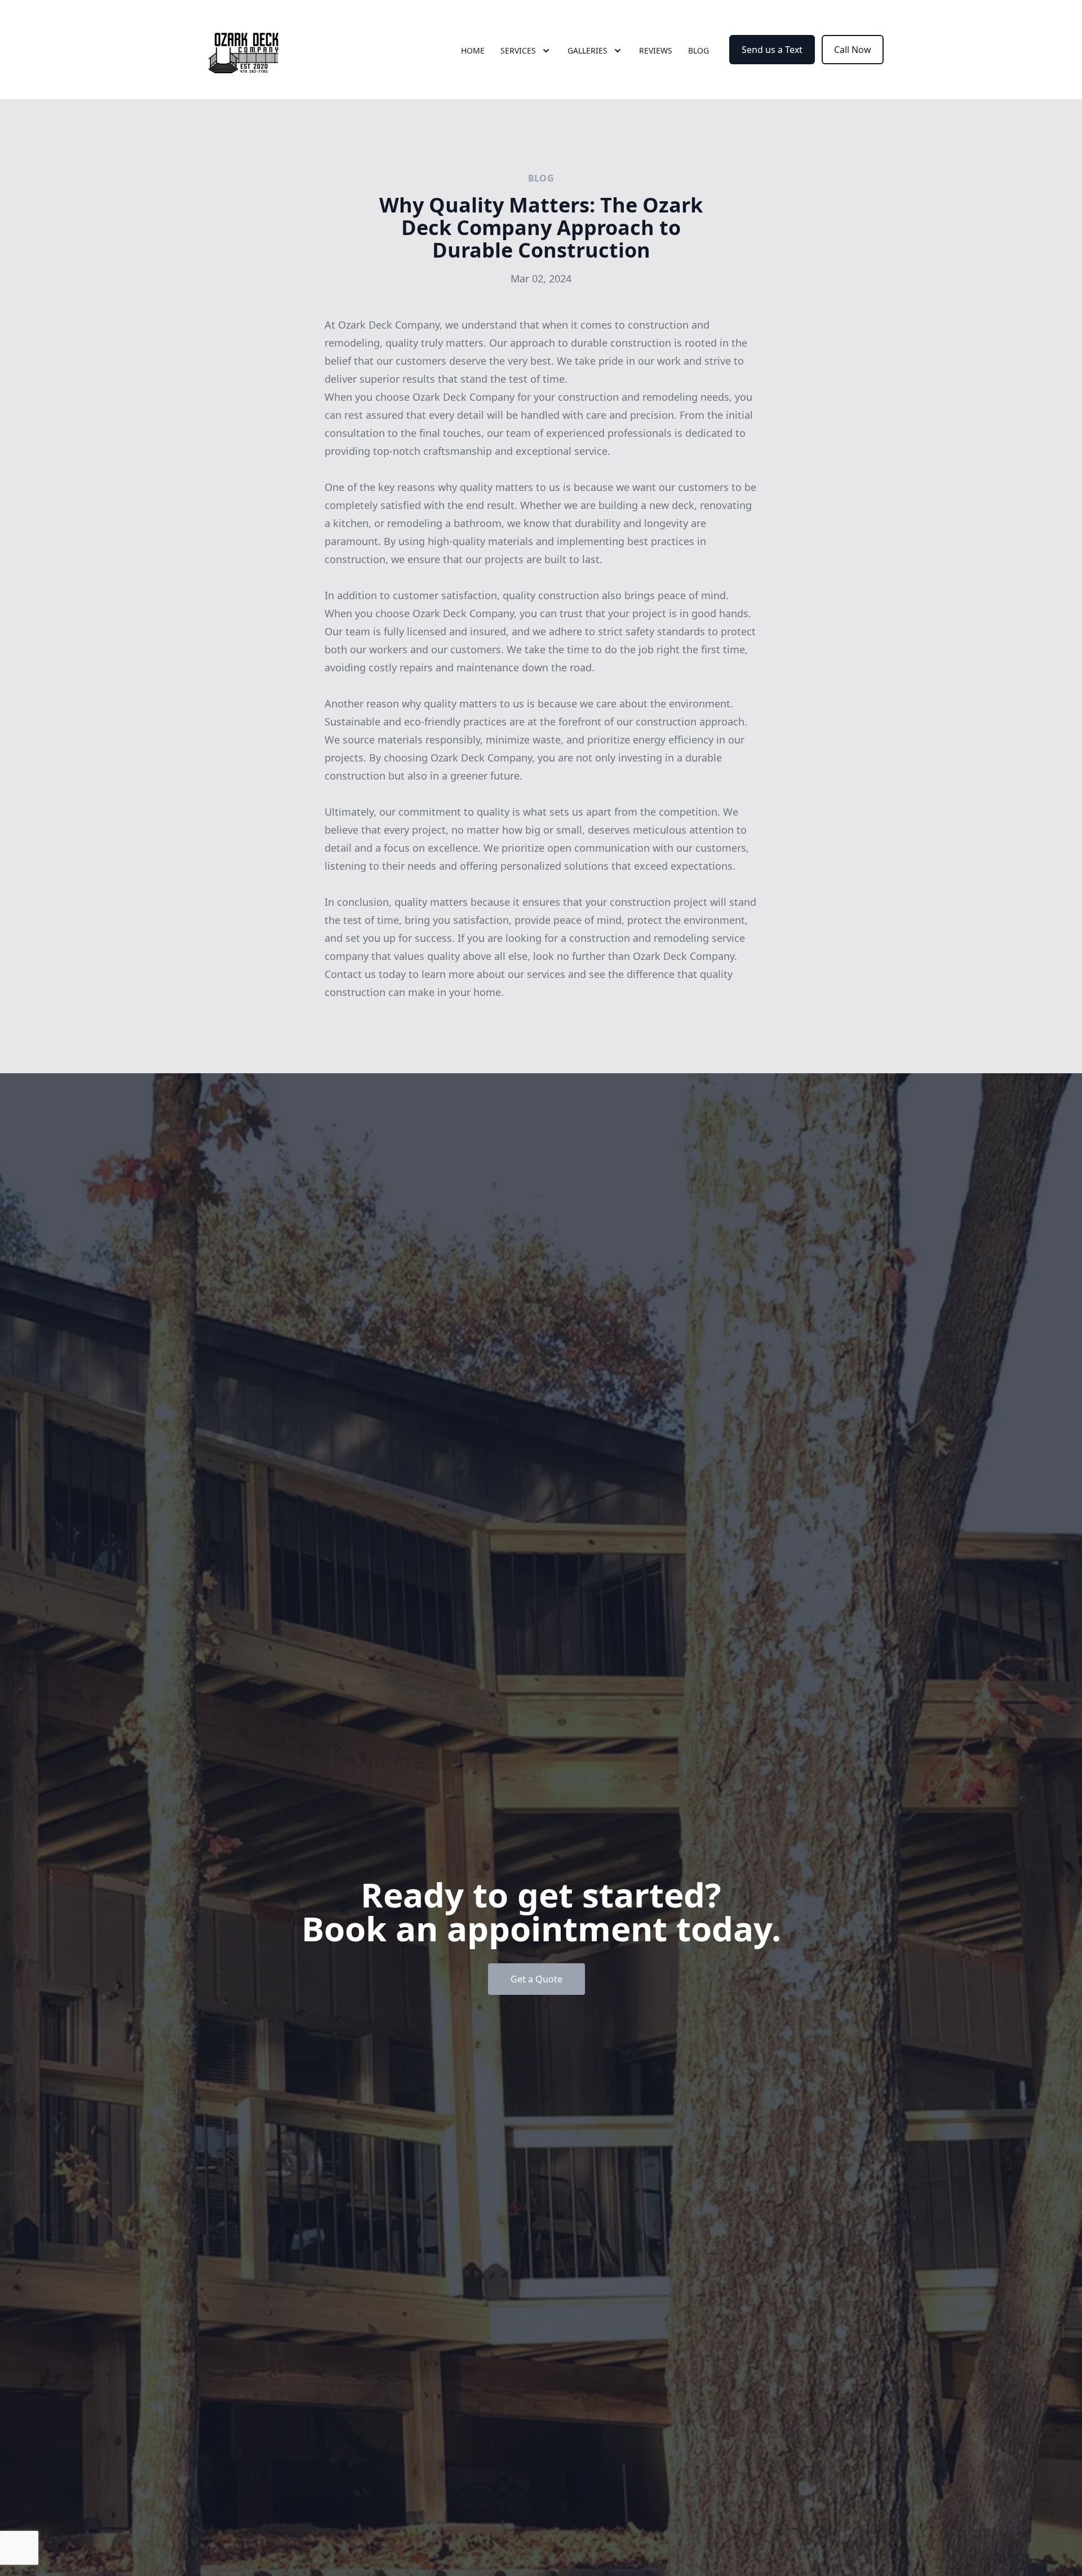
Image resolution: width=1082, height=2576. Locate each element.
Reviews (656, 50)
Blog (699, 50)
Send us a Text (772, 50)
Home (473, 50)
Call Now (853, 50)
